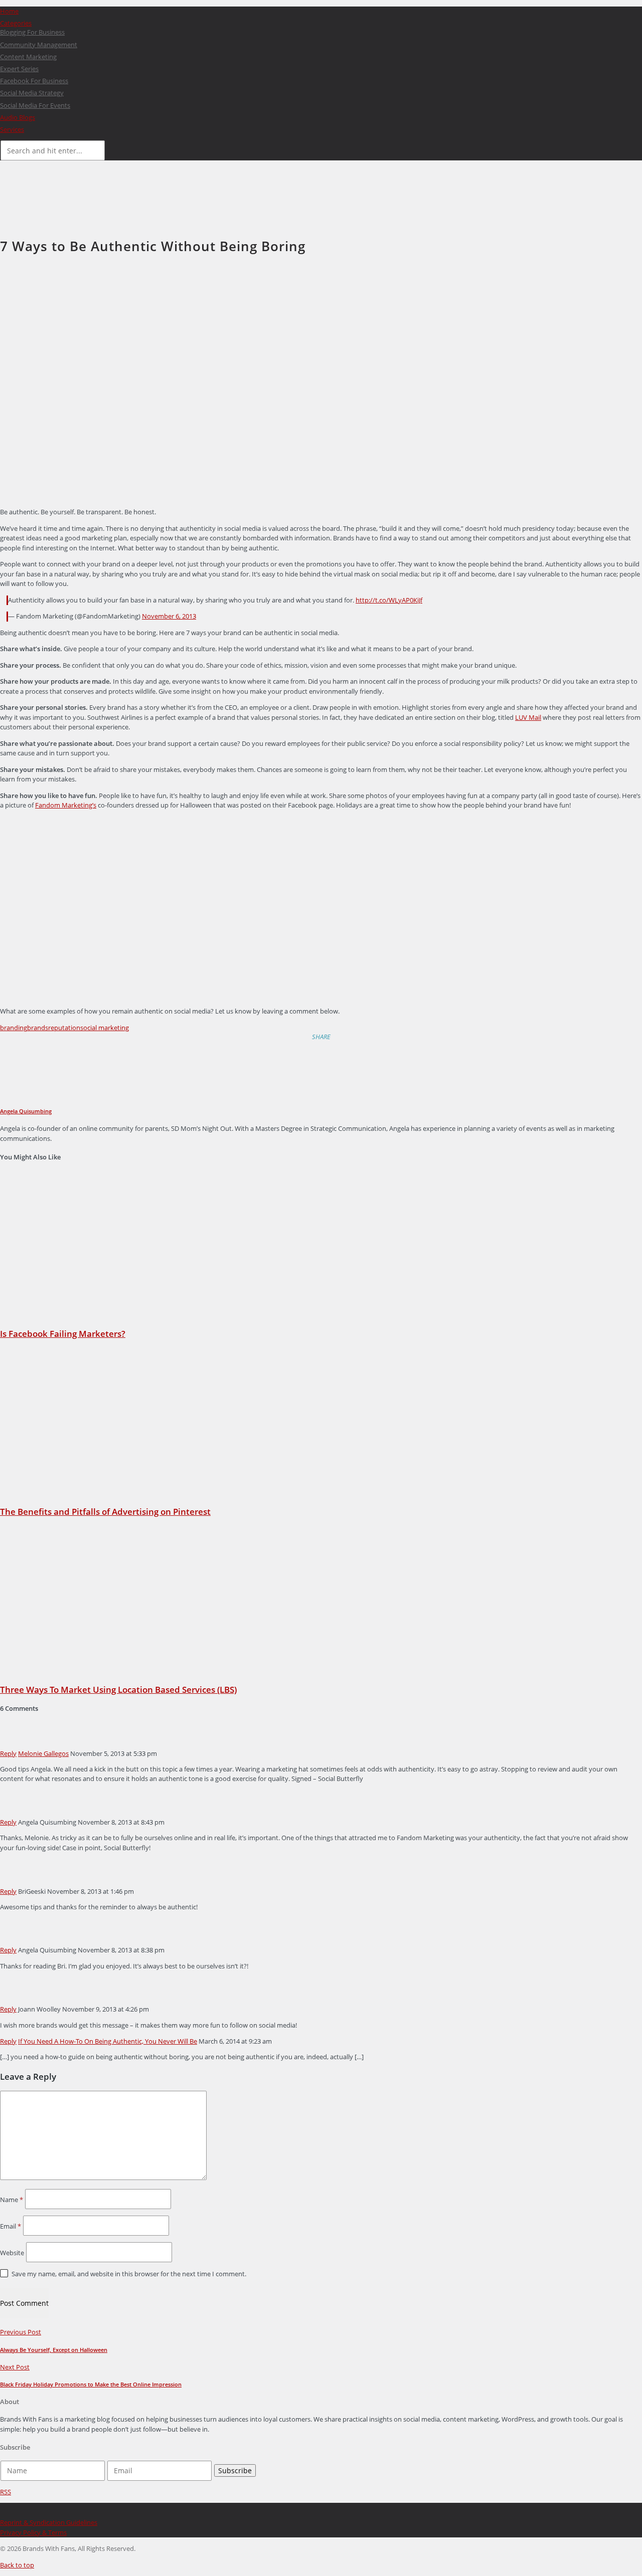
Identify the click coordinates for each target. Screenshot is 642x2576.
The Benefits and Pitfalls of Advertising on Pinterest (105, 1512)
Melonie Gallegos (43, 1753)
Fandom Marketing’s (66, 805)
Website (12, 2253)
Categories (16, 23)
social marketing (105, 1028)
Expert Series (19, 69)
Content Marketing (28, 57)
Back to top (17, 2565)
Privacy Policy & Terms (33, 2532)
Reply (8, 1753)
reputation (64, 1028)
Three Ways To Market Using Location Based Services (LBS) (118, 1690)
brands (38, 1028)
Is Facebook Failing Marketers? (63, 1334)
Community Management (39, 45)
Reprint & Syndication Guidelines (49, 2522)
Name (12, 2200)
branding (14, 1028)
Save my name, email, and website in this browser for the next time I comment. (129, 2274)
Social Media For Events (35, 105)
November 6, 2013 (169, 616)
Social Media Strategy (32, 93)
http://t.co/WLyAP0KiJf (389, 600)
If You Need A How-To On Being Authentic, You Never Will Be (108, 2041)
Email (11, 2226)
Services (12, 129)
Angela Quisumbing (26, 1111)
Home (9, 11)
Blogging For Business (32, 32)
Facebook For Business (34, 81)
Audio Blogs (18, 117)
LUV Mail (528, 717)
